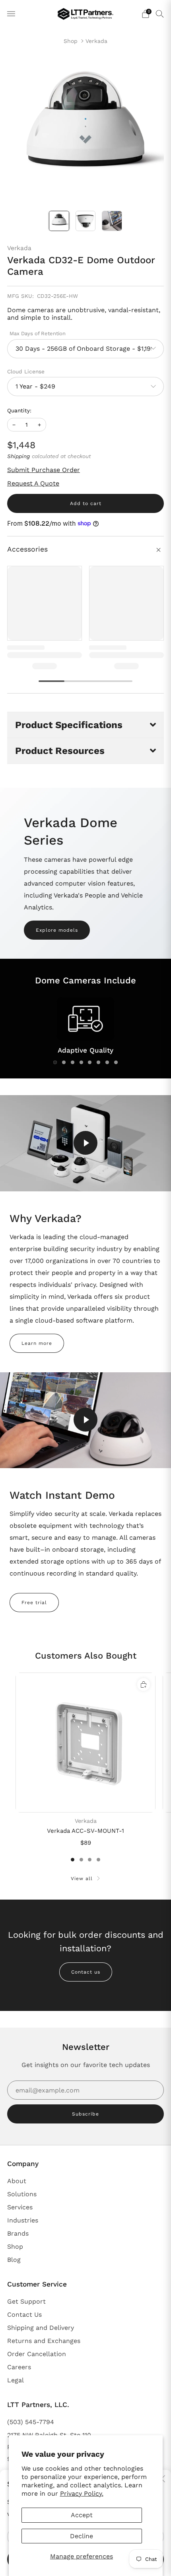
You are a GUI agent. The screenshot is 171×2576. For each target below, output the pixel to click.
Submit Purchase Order (44, 470)
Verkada (96, 41)
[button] (85, 725)
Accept (82, 2515)
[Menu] (11, 14)
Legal (16, 2380)
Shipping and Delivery (41, 2328)
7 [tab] (107, 1062)
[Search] (160, 14)
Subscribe (85, 2114)
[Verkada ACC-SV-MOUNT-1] (85, 1743)
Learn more (37, 1343)
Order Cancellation (37, 2354)
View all (82, 1879)
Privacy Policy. (82, 2493)
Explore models (57, 930)
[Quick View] (144, 1684)
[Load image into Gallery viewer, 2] (86, 221)
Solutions (22, 2194)
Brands (18, 2233)
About (17, 2181)
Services (20, 2207)
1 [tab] (55, 1062)
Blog (14, 2260)
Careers (19, 2367)
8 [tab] (116, 1062)
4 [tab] (81, 1062)
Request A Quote (33, 483)
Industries (23, 2220)
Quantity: (19, 411)
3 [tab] (73, 1062)
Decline (82, 2536)
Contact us (86, 1972)
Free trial (34, 1603)
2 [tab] (64, 1062)
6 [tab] (98, 1062)
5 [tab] (90, 1062)
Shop (71, 41)
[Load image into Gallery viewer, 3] (112, 221)
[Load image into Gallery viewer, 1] (59, 221)
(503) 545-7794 (31, 2422)
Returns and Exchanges (44, 2341)
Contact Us (24, 2315)
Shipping (18, 456)
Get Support (26, 2301)
